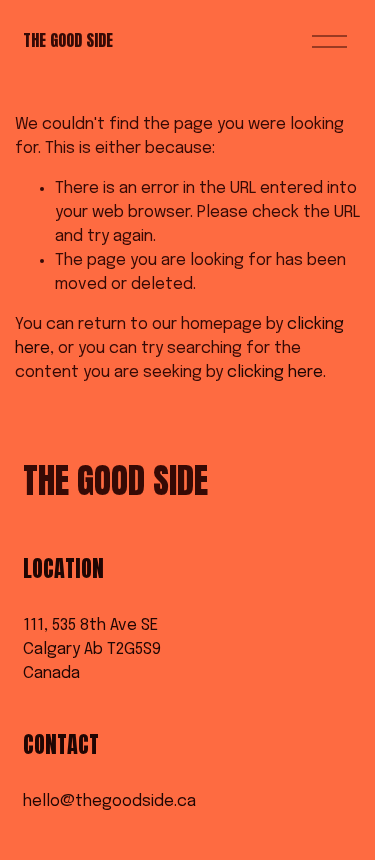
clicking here (275, 372)
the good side (68, 40)
